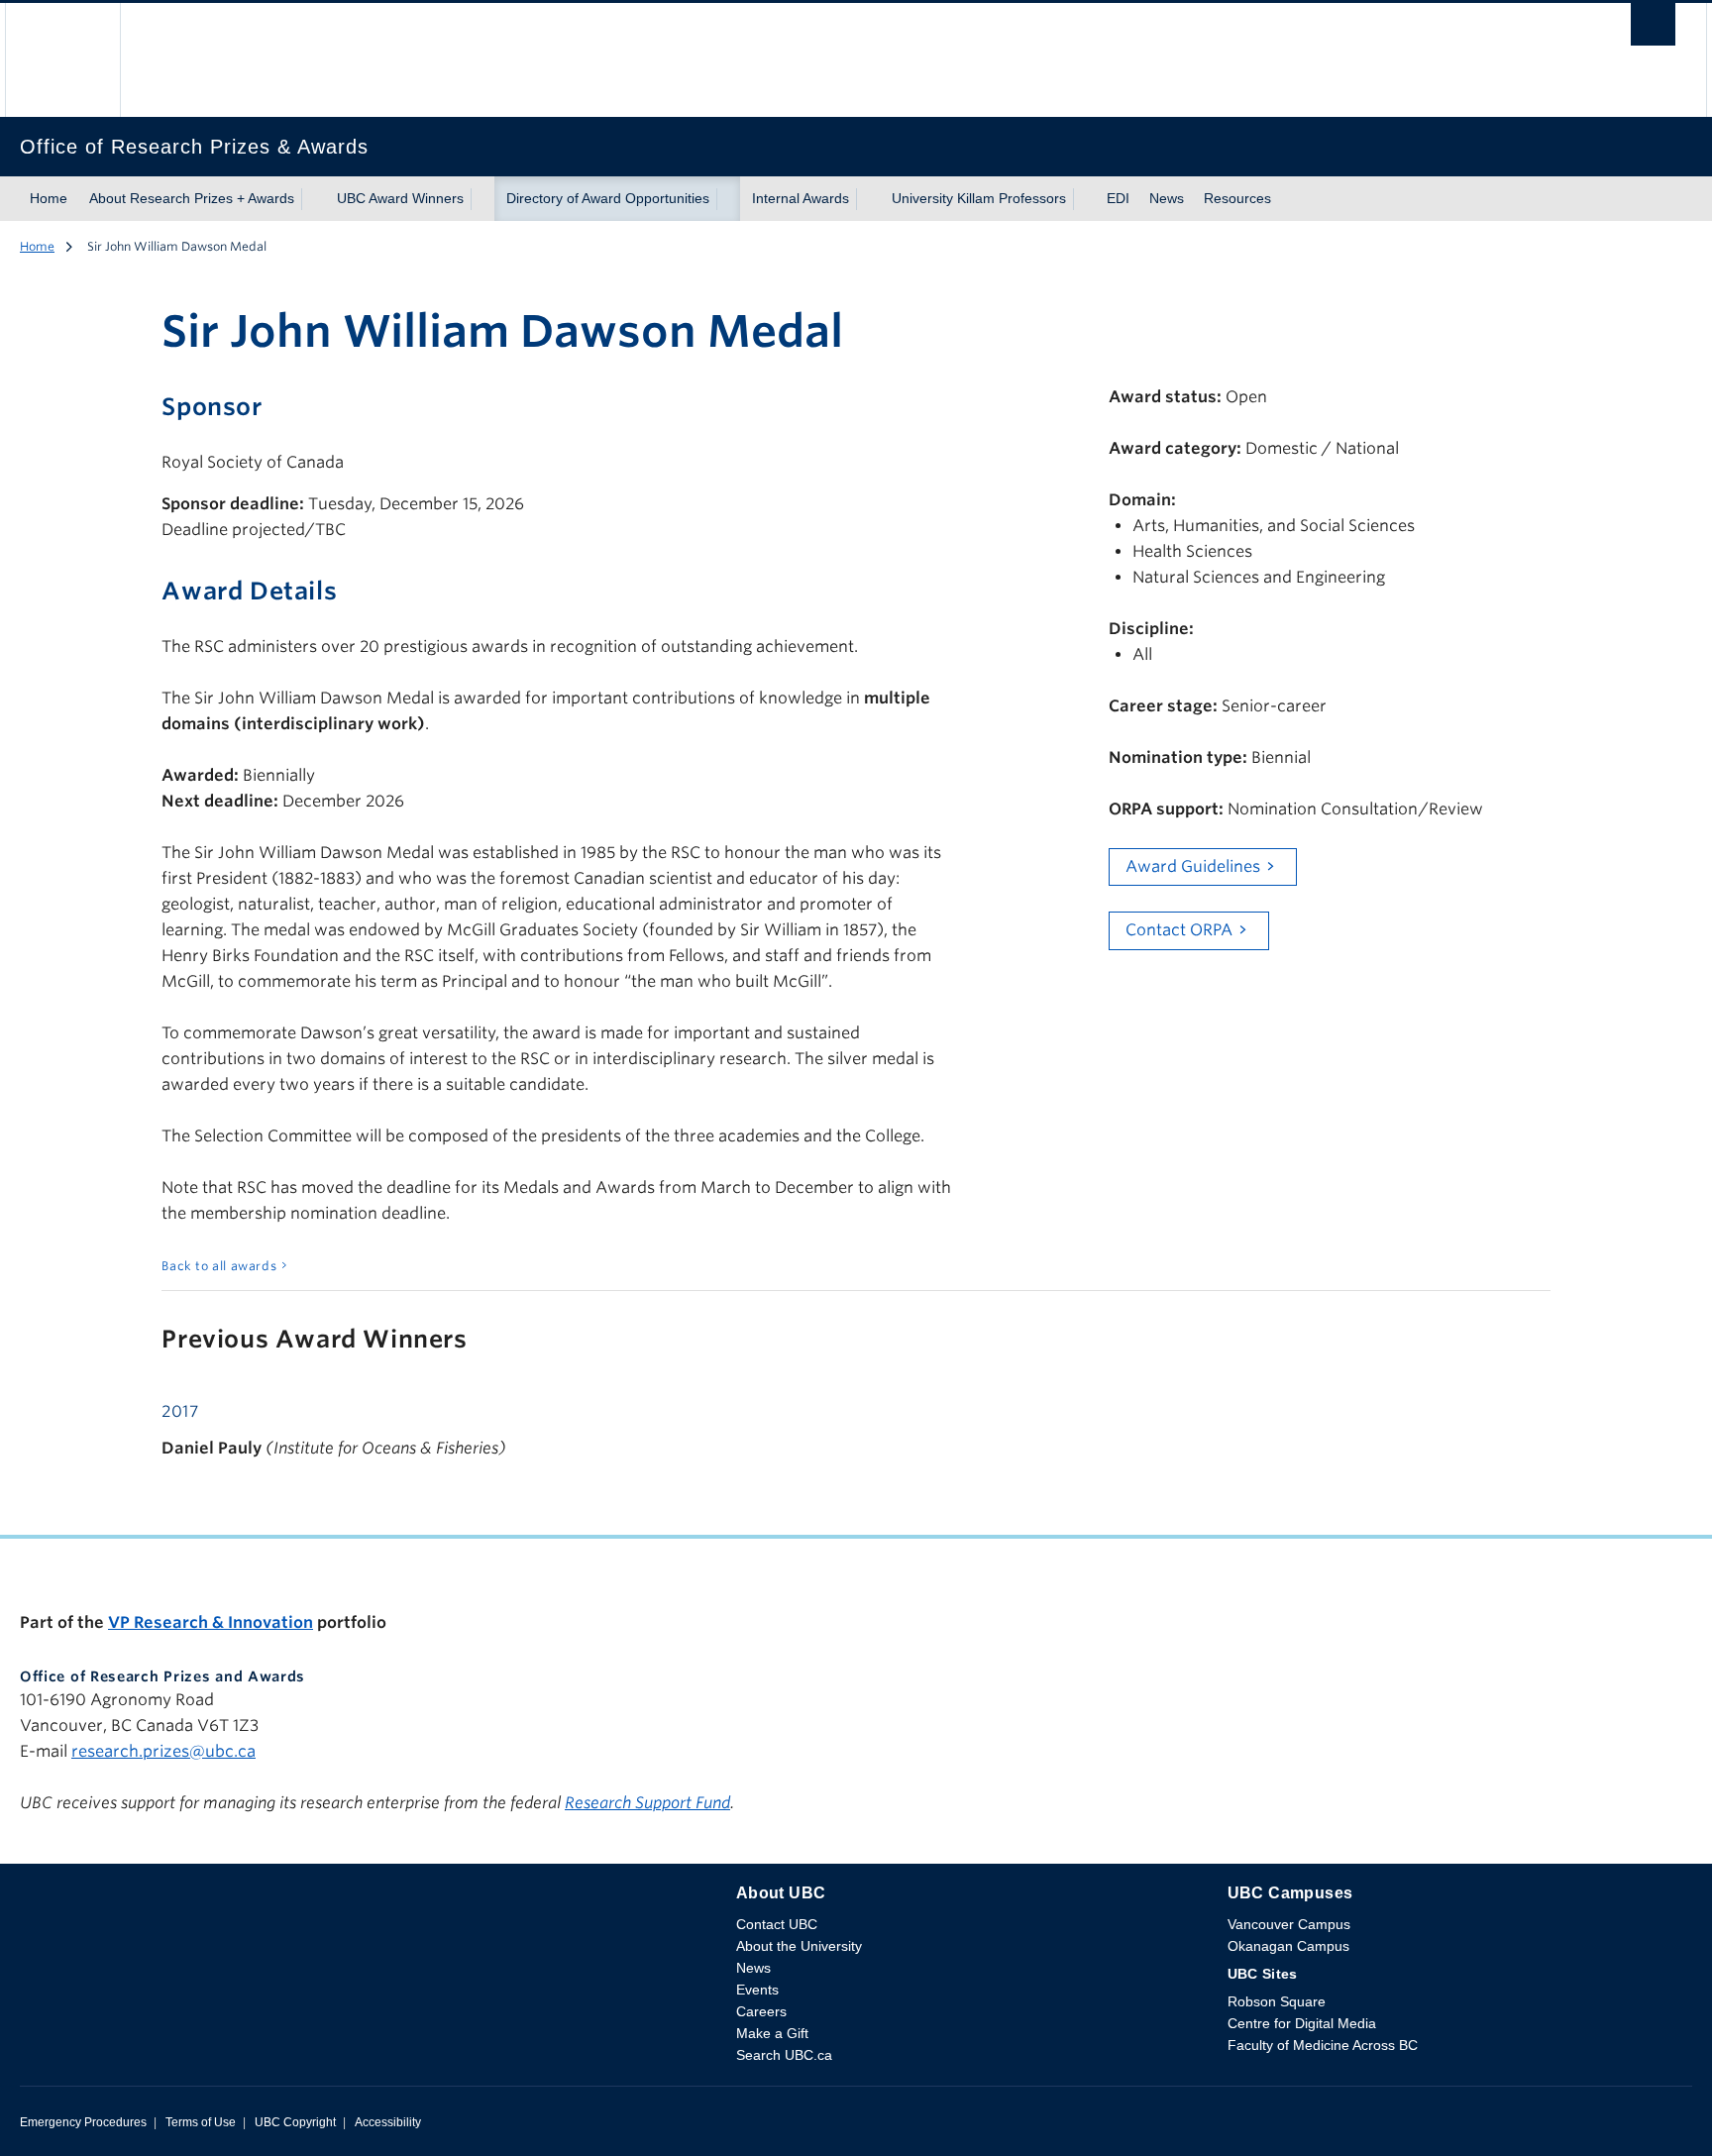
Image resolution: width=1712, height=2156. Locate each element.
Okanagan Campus (1288, 1946)
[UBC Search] (1653, 29)
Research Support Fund (647, 1803)
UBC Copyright (295, 2122)
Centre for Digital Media (1302, 2023)
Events (757, 1990)
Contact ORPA (1179, 930)
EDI (1118, 198)
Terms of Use (201, 2122)
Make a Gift (772, 2033)
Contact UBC (777, 1924)
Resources (1237, 198)
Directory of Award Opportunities (608, 198)
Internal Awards (801, 198)
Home (49, 198)
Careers (761, 2011)
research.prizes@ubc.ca (163, 1751)
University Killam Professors (979, 198)
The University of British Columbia (62, 60)
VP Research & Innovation (211, 1622)
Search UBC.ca (784, 2055)
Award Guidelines (1193, 866)
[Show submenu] (313, 199)
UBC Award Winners (400, 198)
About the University (799, 1946)
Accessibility (388, 2122)
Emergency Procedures (83, 2122)
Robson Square (1277, 2001)
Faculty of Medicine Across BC (1323, 2045)
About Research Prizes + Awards (192, 198)
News (1167, 198)
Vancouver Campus (1289, 1924)
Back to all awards (219, 1266)
